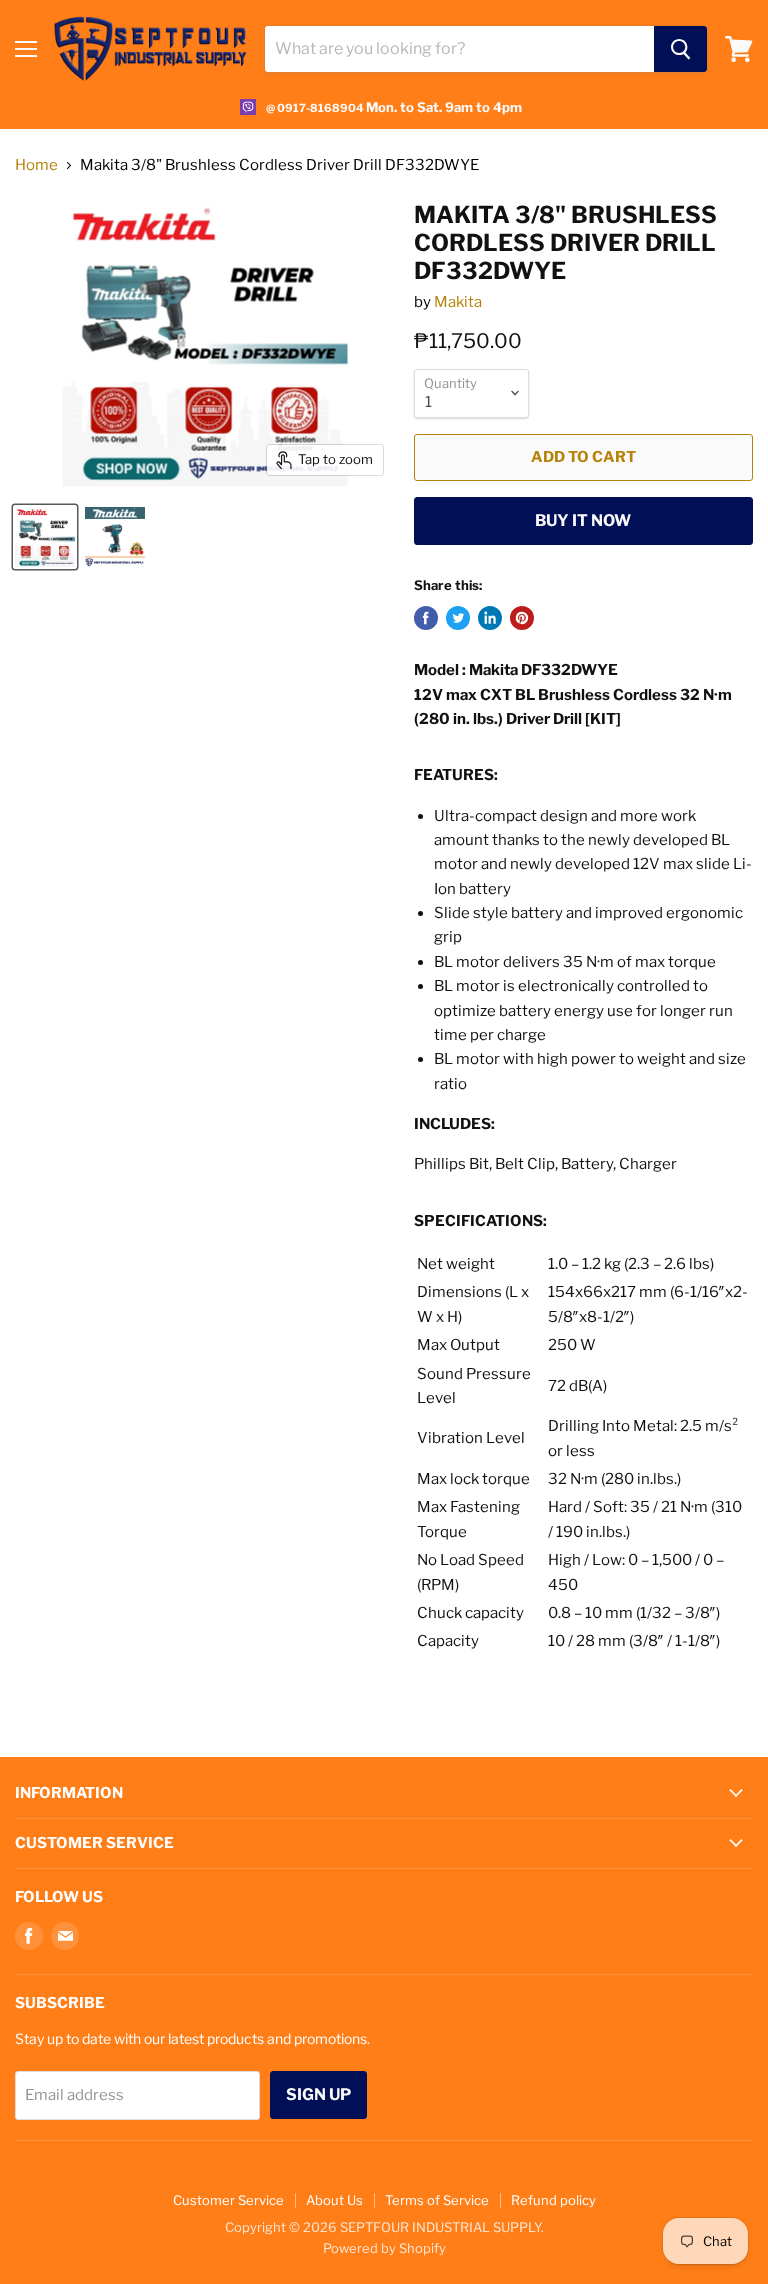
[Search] (680, 49)
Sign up (318, 2094)
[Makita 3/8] (45, 537)
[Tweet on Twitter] (458, 618)
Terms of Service (437, 2200)
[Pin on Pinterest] (522, 618)
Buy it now (583, 520)
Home (36, 165)
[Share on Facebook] (426, 618)
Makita (458, 302)
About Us (334, 2200)
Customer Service (228, 2200)
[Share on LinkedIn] (490, 618)
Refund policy (553, 2200)
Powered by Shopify (384, 2248)
